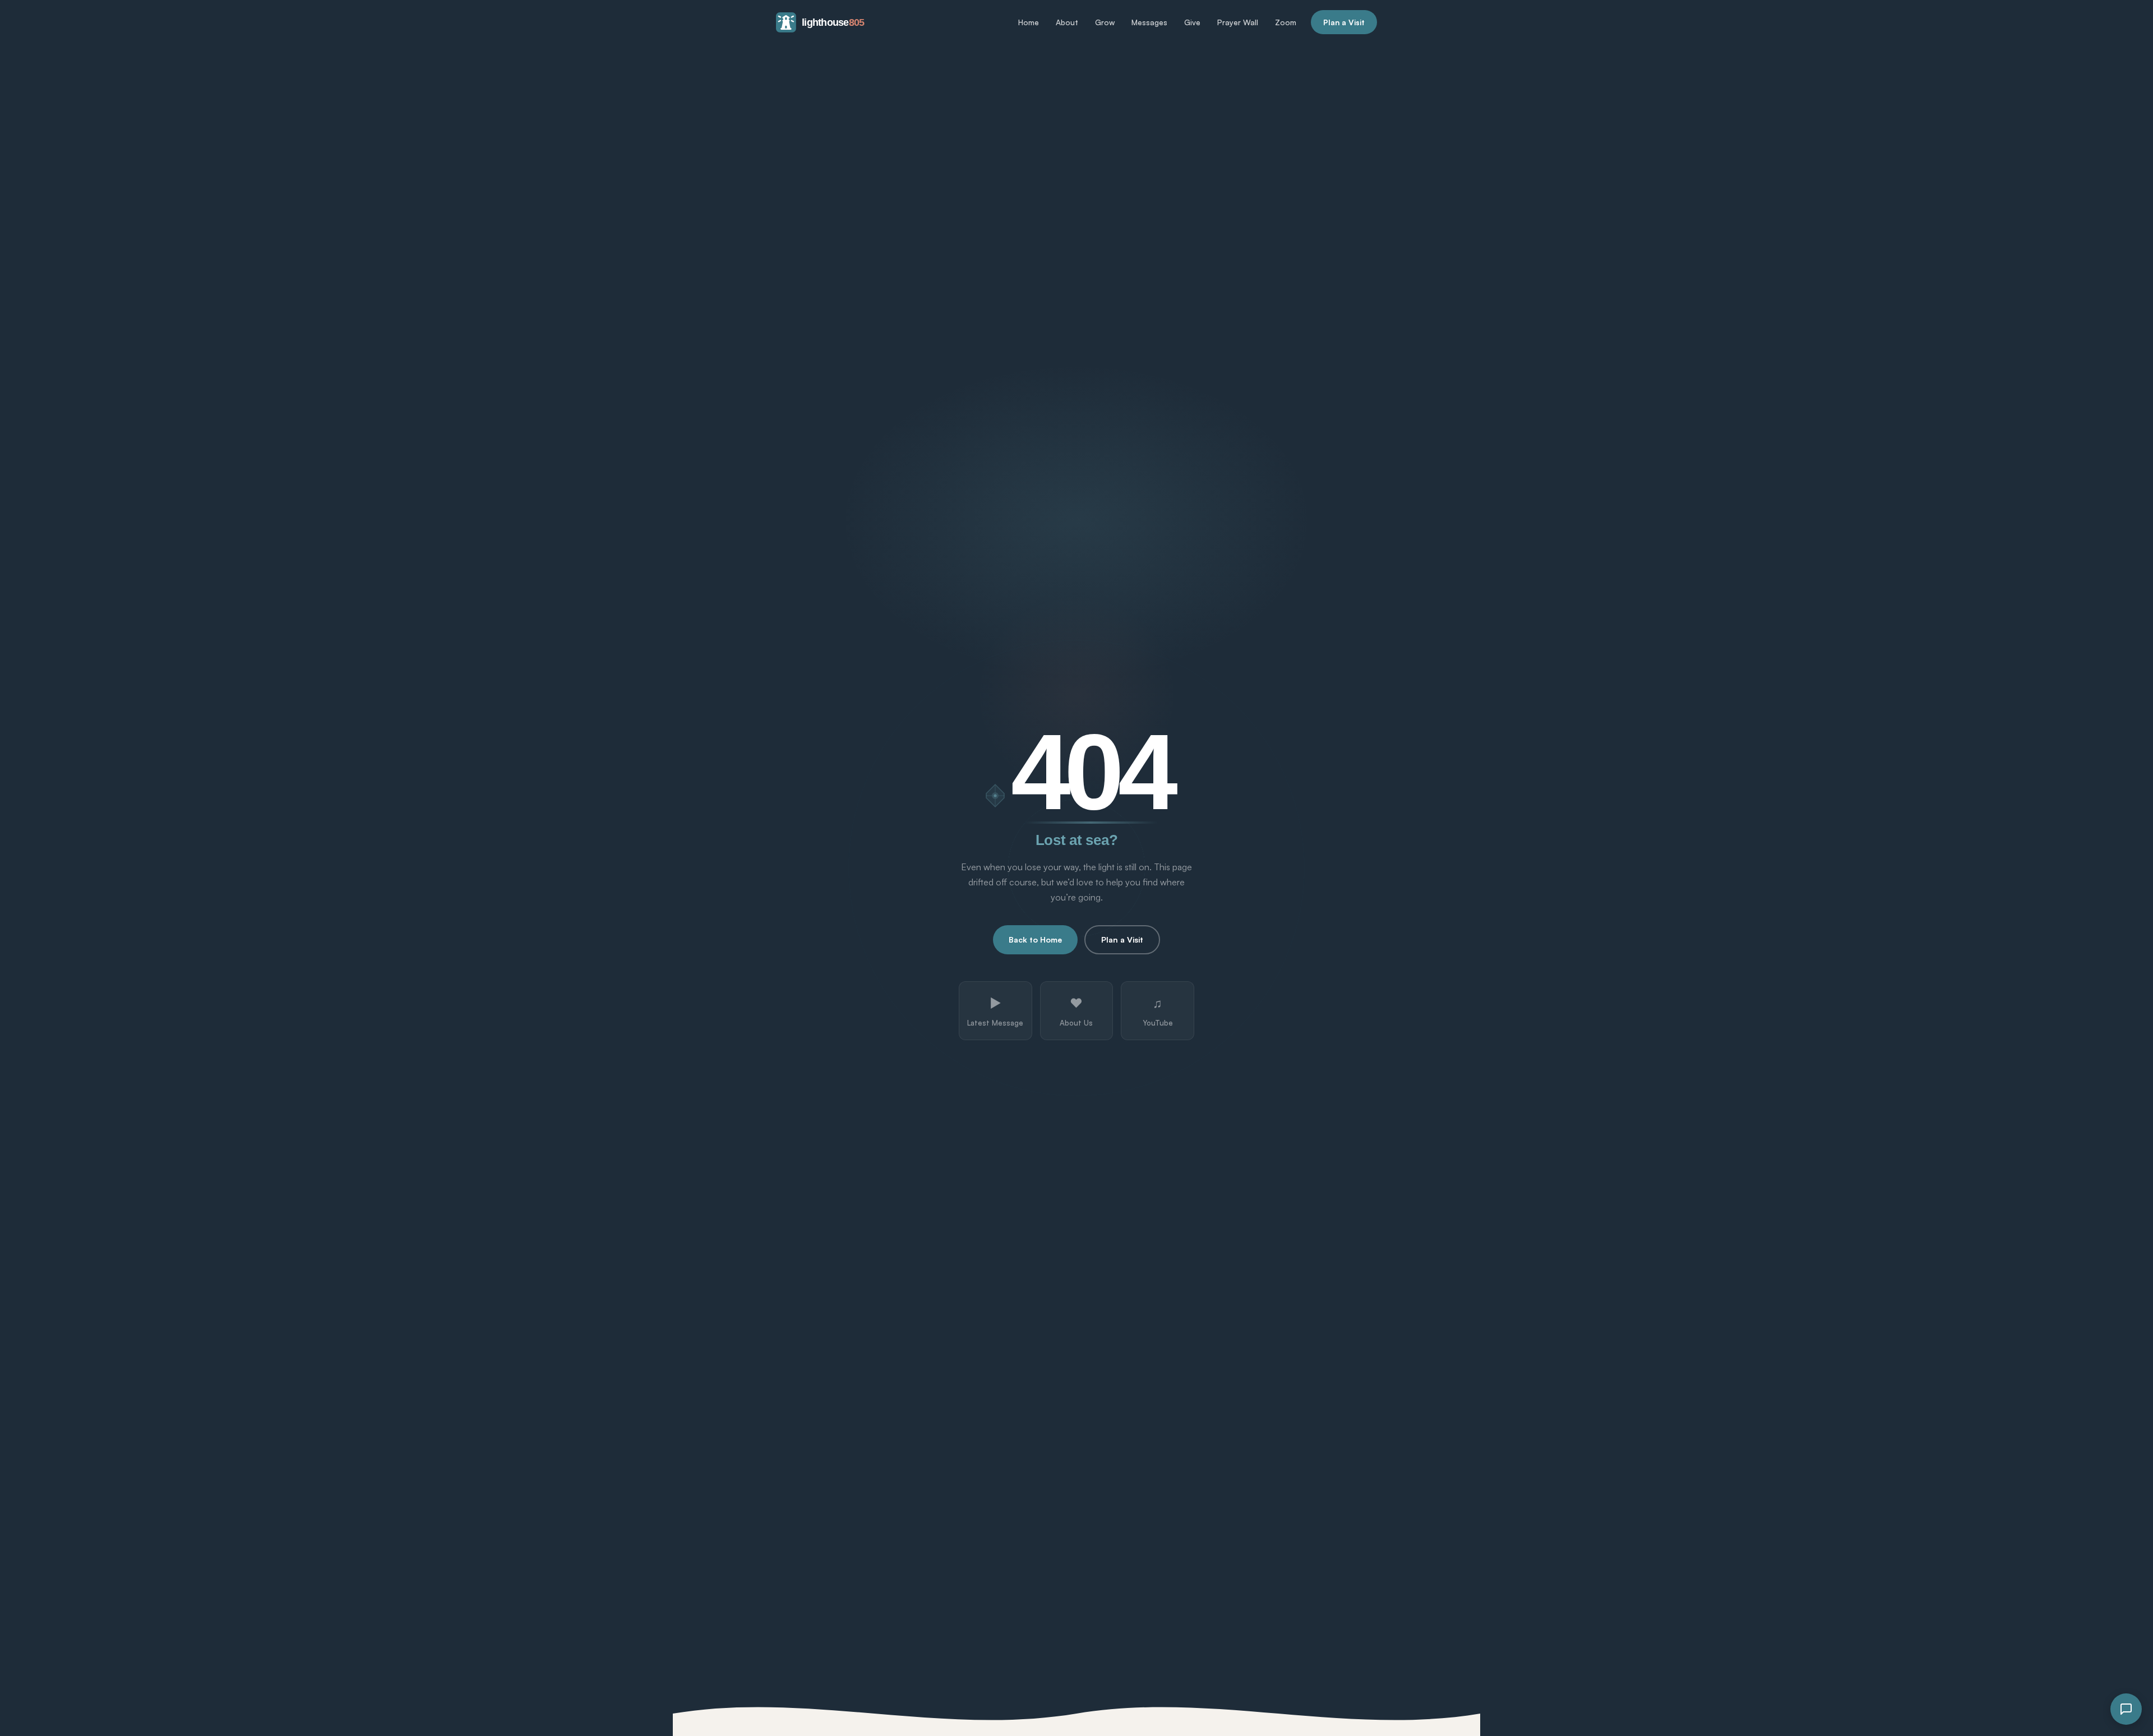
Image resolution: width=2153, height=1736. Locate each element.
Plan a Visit (1344, 22)
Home (1029, 22)
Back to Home (1035, 939)
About (1067, 22)
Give (1192, 22)
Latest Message (995, 1011)
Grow (1105, 22)
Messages (1149, 22)
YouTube (1158, 1011)
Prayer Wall (1238, 22)
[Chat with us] (2126, 1709)
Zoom (1286, 22)
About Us (1076, 1011)
